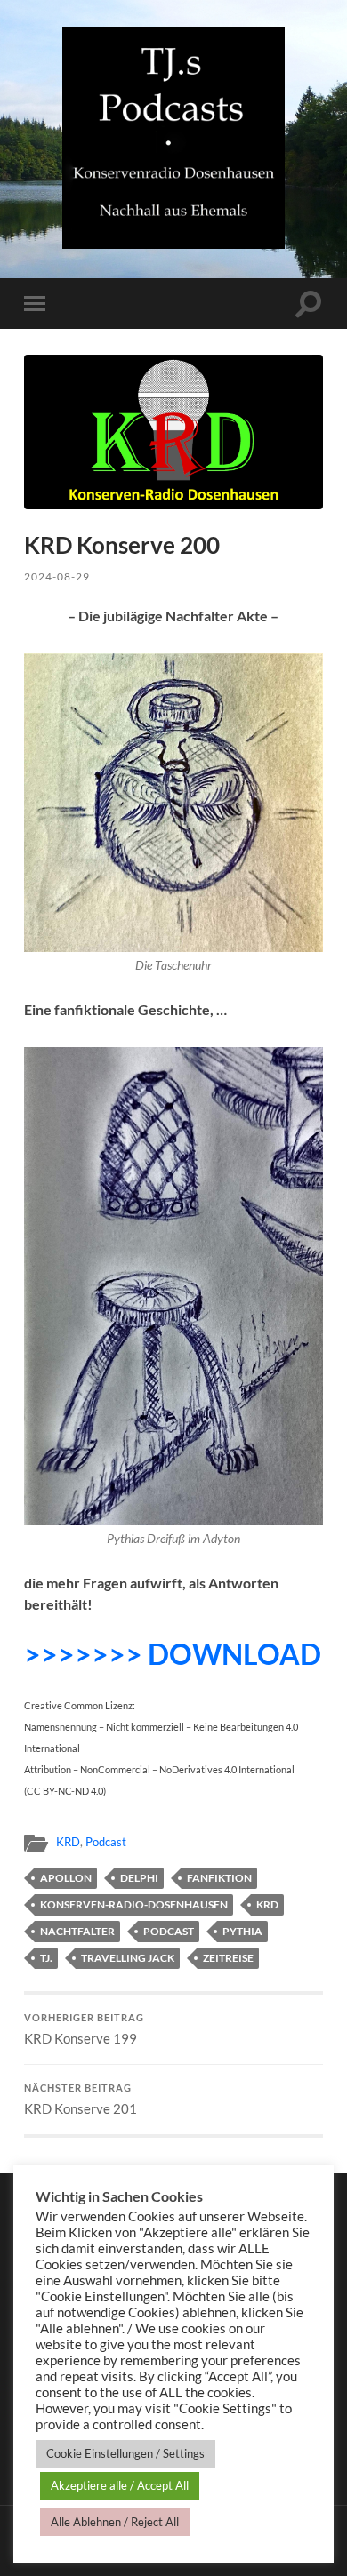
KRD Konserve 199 (84, 2029)
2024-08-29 (57, 576)
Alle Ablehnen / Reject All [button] (115, 2522)
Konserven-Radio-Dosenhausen (134, 1904)
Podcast (106, 1842)
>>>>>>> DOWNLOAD (173, 1654)
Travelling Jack (128, 1958)
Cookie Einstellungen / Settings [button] (125, 2453)
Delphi (139, 1878)
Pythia (242, 1931)
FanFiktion (219, 1878)
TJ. (46, 1958)
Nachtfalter (77, 1931)
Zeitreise (228, 1958)
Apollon (66, 1878)
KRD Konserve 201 (81, 2100)
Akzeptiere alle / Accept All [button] (120, 2485)
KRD (68, 1842)
